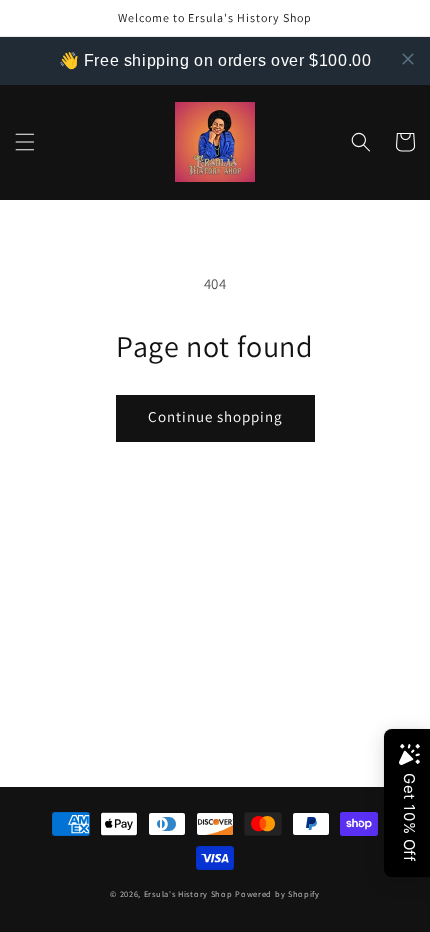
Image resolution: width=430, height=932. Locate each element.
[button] (25, 142)
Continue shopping (215, 416)
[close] (408, 59)
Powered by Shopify (277, 893)
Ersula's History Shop (188, 893)
